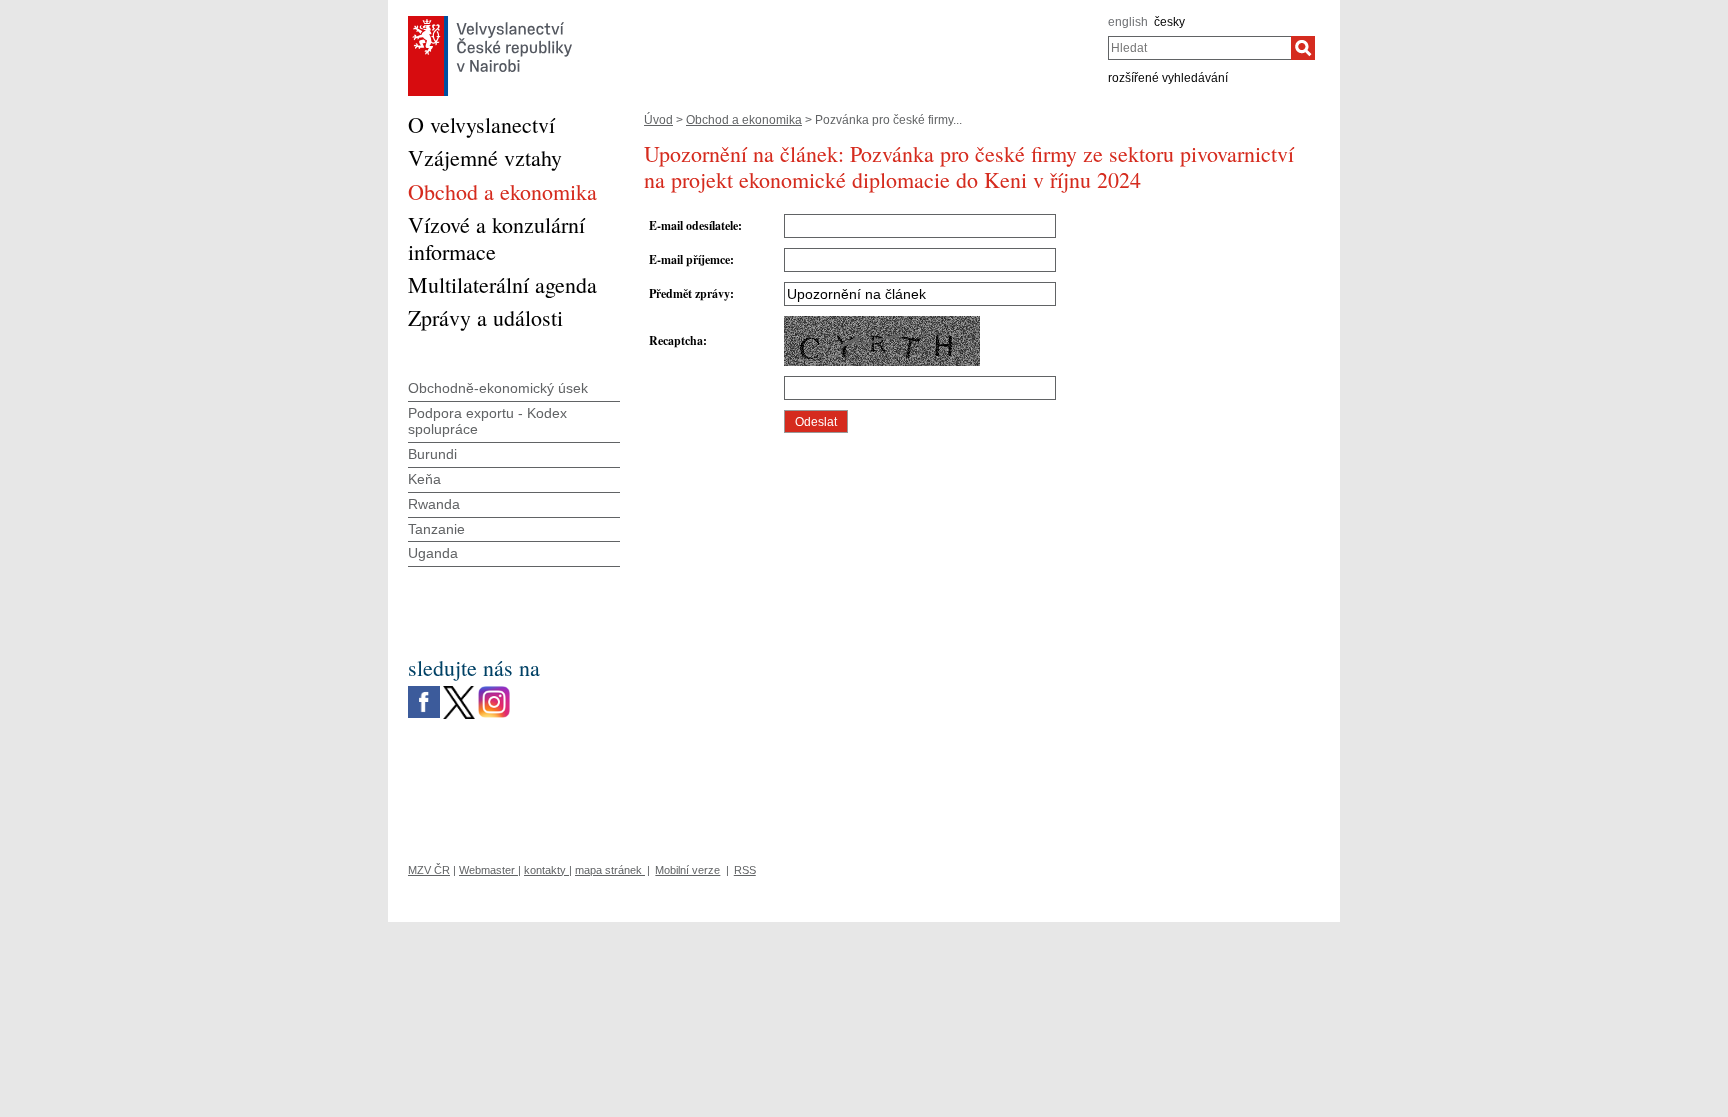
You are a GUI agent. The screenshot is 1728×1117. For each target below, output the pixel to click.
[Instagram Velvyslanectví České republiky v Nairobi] (494, 691)
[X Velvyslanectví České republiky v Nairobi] (459, 691)
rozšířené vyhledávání (1168, 78)
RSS (745, 870)
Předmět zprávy (689, 293)
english (1128, 22)
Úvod (658, 120)
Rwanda (434, 504)
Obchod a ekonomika (744, 120)
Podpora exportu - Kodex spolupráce (487, 421)
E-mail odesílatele (693, 225)
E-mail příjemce (689, 259)
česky (1169, 22)
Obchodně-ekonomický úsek (498, 388)
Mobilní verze (687, 870)
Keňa (424, 479)
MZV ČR (429, 870)
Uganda (433, 553)
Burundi (432, 454)
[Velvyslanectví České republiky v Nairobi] (490, 21)
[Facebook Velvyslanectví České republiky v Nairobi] (424, 691)
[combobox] (1199, 48)
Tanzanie (436, 529)
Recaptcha (676, 340)
